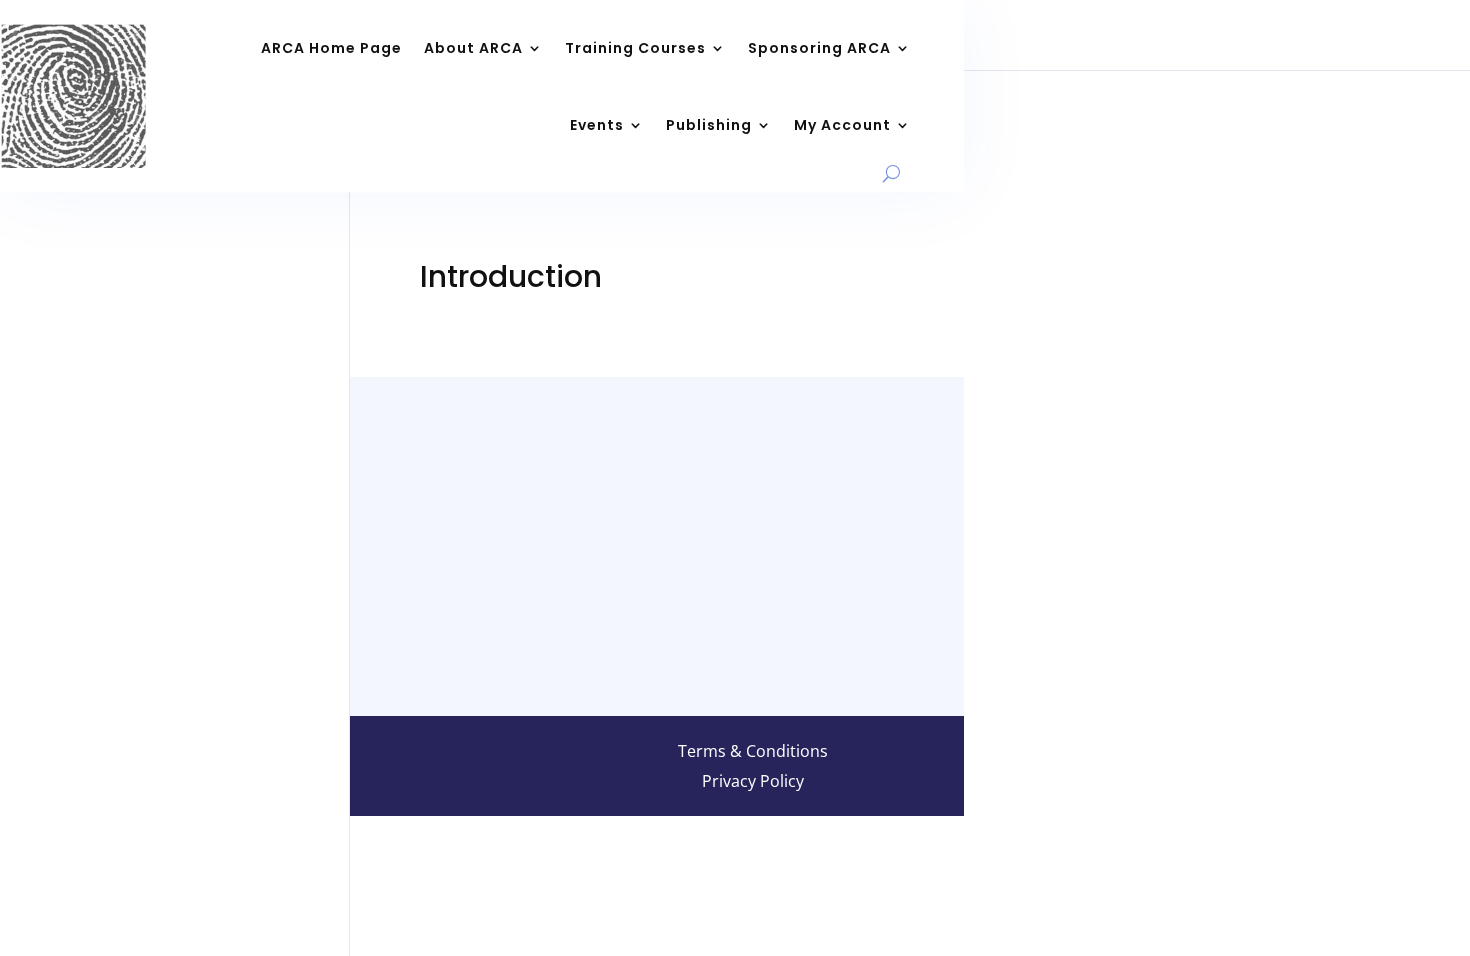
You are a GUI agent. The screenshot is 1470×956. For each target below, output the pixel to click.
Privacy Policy (753, 783)
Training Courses (635, 48)
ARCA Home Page (331, 48)
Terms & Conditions (753, 753)
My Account (842, 125)
